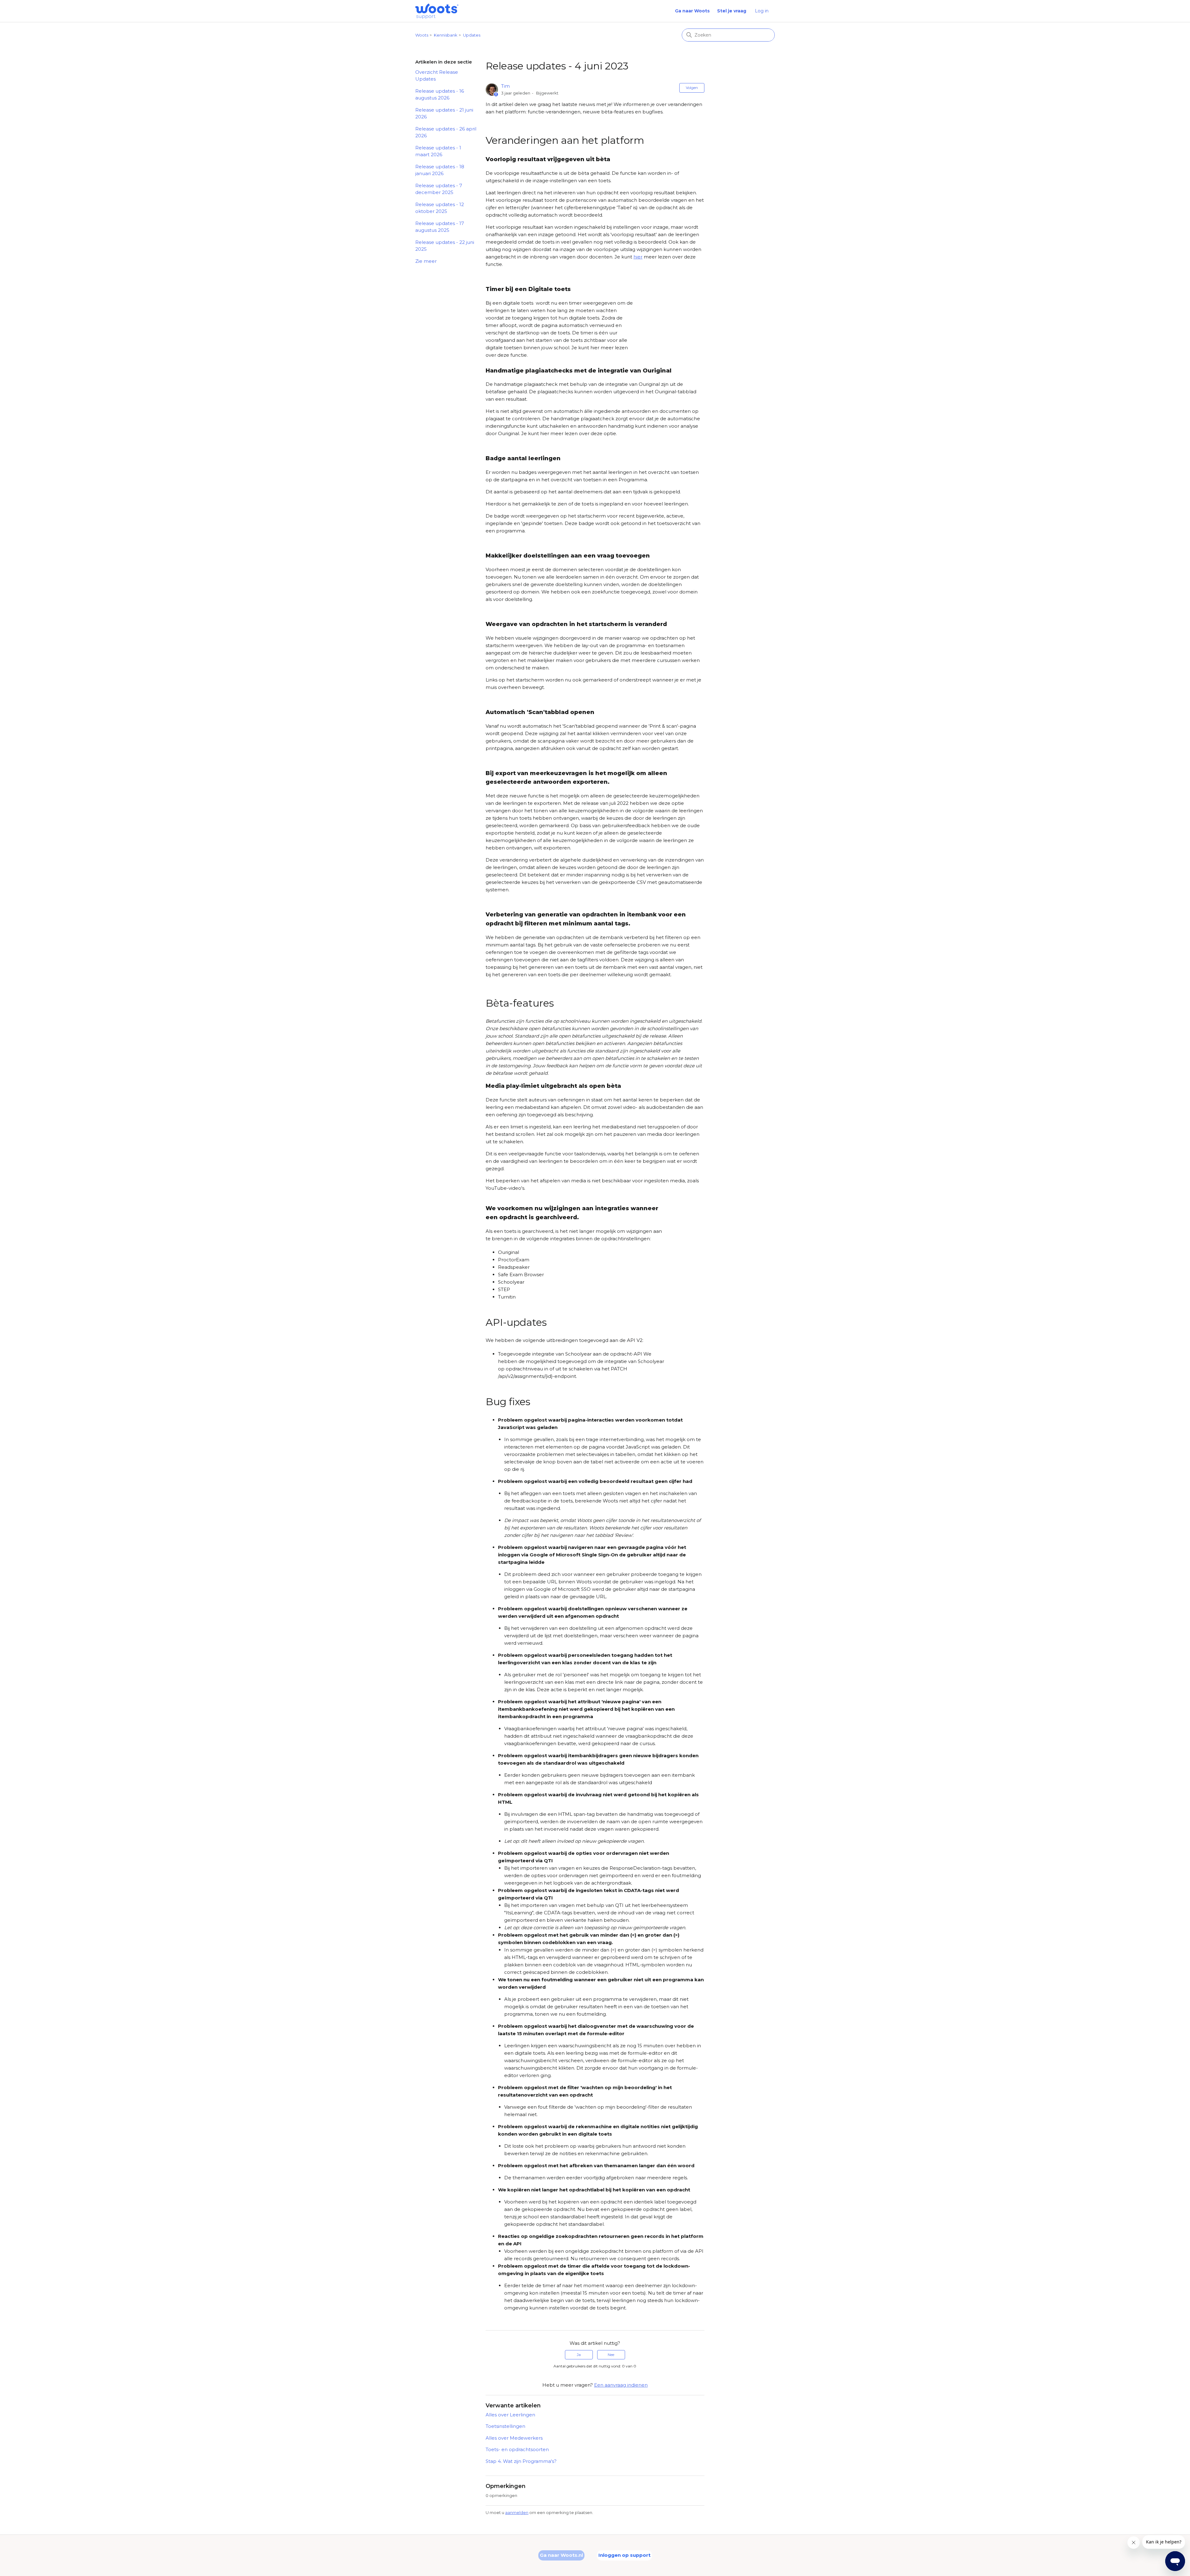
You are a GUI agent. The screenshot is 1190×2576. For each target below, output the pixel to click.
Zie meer (426, 261)
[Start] (437, 11)
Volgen (692, 88)
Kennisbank (446, 35)
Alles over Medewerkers (514, 2438)
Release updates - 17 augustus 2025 (440, 227)
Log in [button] (762, 11)
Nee (611, 2355)
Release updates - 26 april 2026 (446, 132)
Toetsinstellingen (505, 2426)
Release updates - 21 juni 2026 (444, 113)
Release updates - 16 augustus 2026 (440, 95)
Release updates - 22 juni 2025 (445, 246)
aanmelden (517, 2512)
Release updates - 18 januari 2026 (440, 170)
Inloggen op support (624, 2555)
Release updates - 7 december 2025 (439, 189)
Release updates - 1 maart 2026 (438, 151)
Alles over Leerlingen (510, 2415)
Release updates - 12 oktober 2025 (440, 208)
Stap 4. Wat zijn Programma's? (521, 2461)
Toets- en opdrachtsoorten (517, 2449)
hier (638, 257)
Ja (579, 2355)
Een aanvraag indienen (621, 2385)
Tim (505, 86)
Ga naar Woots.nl (561, 2555)
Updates (472, 35)
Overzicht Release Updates (437, 76)
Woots (422, 35)
